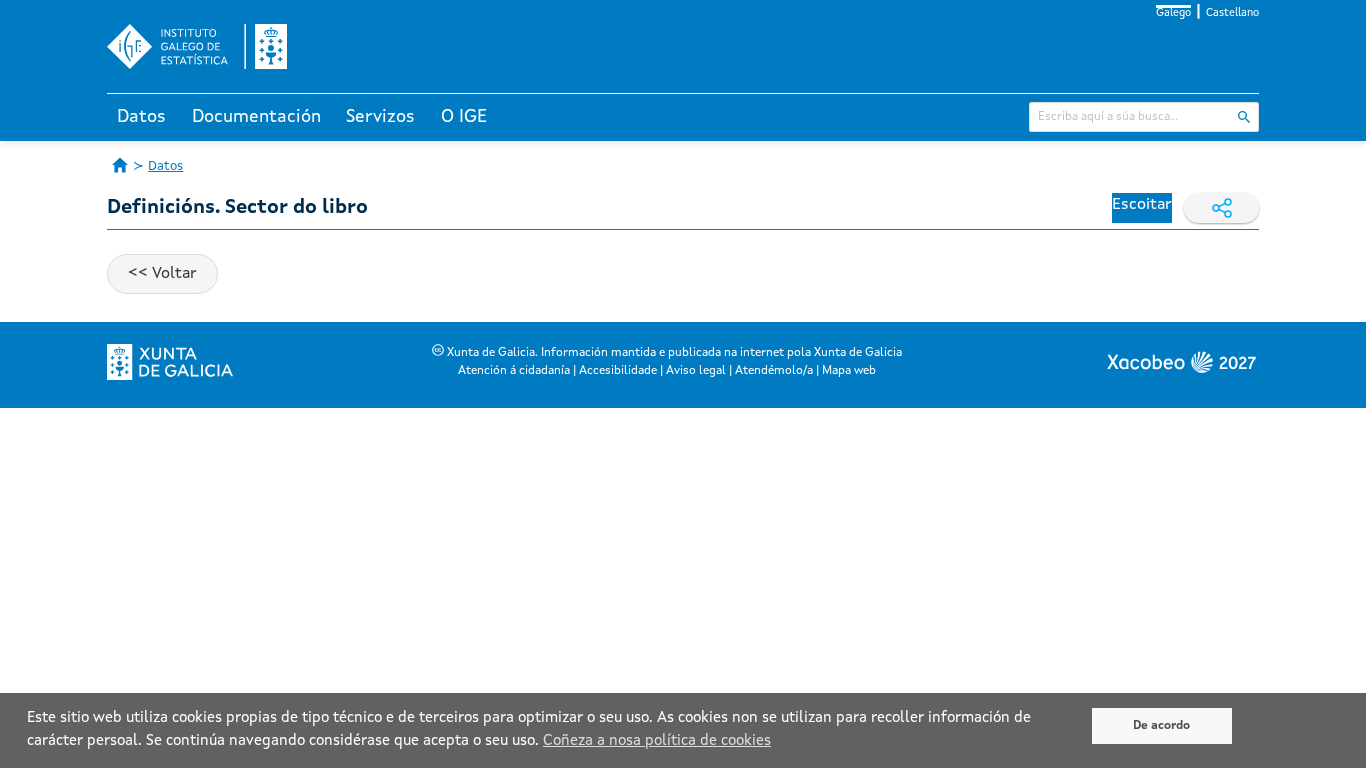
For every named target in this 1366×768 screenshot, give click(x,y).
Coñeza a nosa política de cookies (657, 741)
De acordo (1161, 726)
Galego (1173, 13)
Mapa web (849, 371)
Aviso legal (696, 371)
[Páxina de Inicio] (120, 165)
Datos (141, 117)
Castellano (1232, 13)
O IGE (464, 117)
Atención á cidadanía (514, 371)
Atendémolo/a (774, 371)
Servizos (380, 117)
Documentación (256, 117)
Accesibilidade (618, 371)
